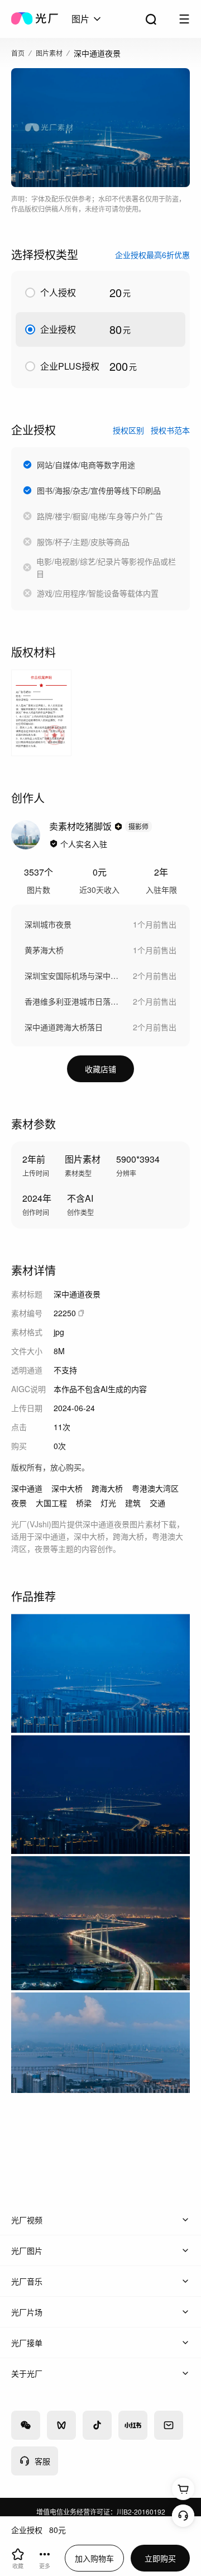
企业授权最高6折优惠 (152, 255)
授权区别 (128, 430)
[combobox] (87, 19)
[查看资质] (54, 844)
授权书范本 (170, 430)
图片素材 (49, 53)
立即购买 (160, 2558)
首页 (18, 53)
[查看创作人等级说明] (118, 826)
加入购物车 (94, 2558)
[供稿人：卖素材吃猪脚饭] (26, 835)
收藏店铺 (100, 1069)
